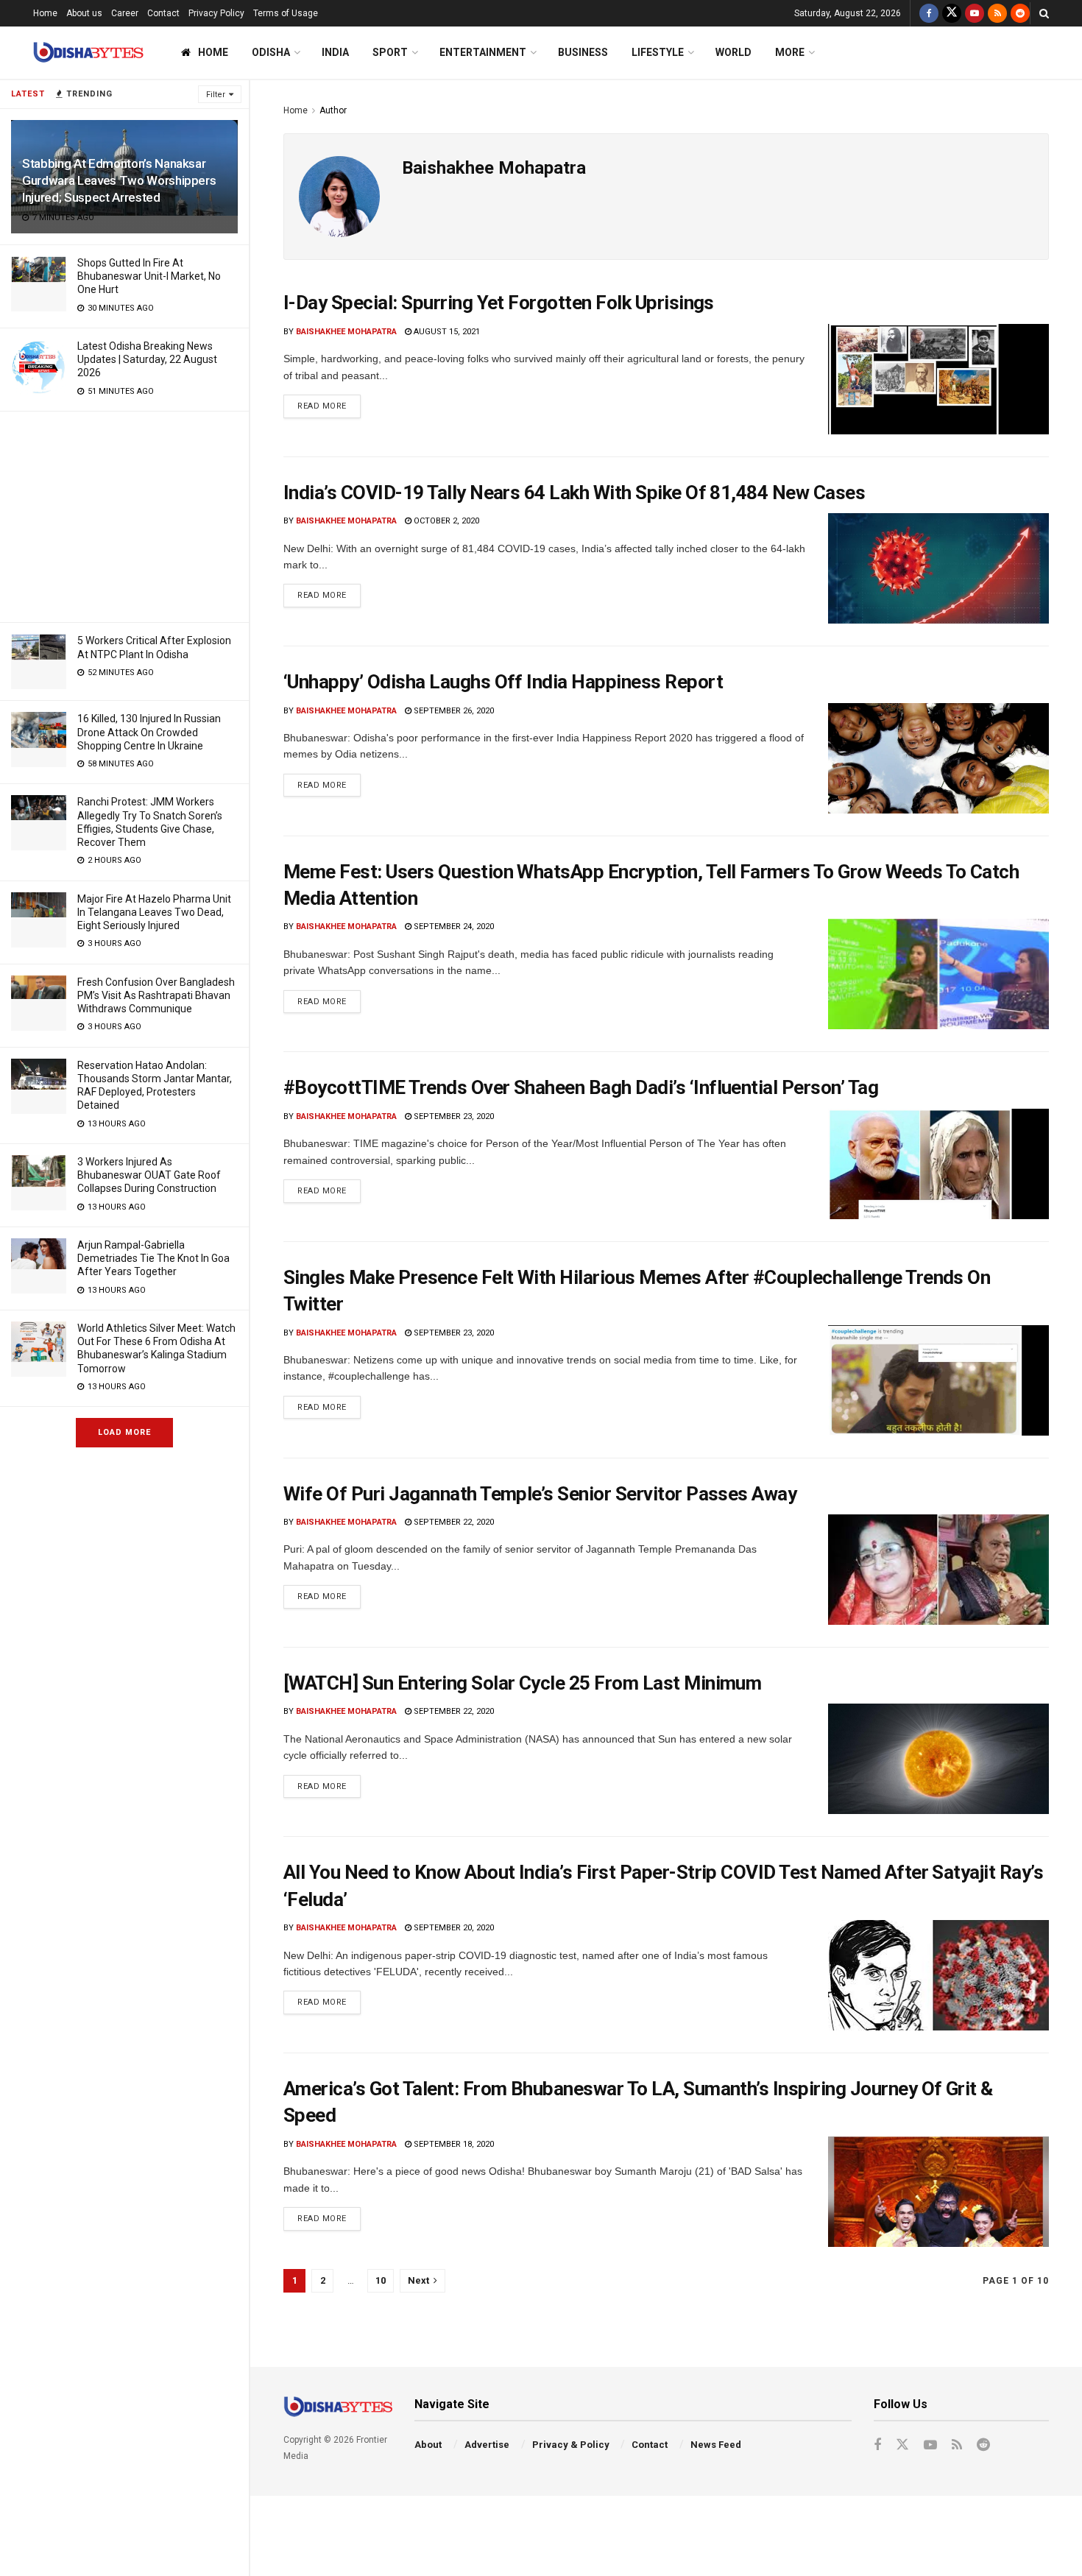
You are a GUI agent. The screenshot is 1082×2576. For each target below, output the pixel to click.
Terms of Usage (286, 13)
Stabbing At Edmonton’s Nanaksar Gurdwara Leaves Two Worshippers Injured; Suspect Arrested (119, 180)
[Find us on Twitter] (952, 13)
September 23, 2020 (453, 1116)
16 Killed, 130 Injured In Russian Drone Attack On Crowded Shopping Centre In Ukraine (149, 732)
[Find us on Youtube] (975, 13)
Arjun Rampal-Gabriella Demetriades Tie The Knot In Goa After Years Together (153, 1258)
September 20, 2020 (453, 1928)
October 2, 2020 (445, 521)
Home (45, 13)
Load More (124, 1432)
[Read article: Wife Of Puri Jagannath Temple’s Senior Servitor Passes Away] (938, 1570)
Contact (163, 13)
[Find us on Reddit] (1020, 13)
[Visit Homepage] (88, 53)
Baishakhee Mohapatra (346, 332)
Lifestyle (658, 52)
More (790, 52)
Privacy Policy (216, 13)
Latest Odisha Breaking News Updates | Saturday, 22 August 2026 (147, 359)
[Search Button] (1044, 13)
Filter (216, 95)
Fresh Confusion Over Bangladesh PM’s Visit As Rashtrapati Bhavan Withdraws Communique (156, 995)
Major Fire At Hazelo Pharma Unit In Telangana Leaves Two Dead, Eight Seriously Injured (154, 912)
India (335, 52)
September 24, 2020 (453, 927)
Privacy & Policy (571, 2445)
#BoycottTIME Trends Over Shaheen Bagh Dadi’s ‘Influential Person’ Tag (581, 1087)
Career (125, 13)
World (733, 52)
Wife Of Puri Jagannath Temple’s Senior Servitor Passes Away (540, 1494)
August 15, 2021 (446, 332)
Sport (390, 52)
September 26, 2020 (453, 711)
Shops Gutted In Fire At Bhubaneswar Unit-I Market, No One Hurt (149, 276)
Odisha (271, 52)
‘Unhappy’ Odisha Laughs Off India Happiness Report (503, 682)
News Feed (716, 2445)
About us (84, 13)
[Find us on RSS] (997, 13)
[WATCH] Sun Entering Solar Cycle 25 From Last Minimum (522, 1683)
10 (381, 2280)
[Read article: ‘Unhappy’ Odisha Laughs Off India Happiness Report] (938, 758)
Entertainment (483, 52)
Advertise (487, 2445)
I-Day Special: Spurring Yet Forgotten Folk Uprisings (499, 303)
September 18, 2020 (453, 2144)
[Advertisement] (124, 515)
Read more (329, 403)
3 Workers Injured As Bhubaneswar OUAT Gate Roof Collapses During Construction (149, 1175)
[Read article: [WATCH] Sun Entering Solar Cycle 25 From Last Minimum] (938, 1759)
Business (583, 52)
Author (333, 110)
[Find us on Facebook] (929, 13)
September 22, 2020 (453, 1522)
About (428, 2445)
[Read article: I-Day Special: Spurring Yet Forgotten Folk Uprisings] (938, 379)
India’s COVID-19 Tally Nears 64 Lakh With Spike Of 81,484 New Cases (574, 493)
